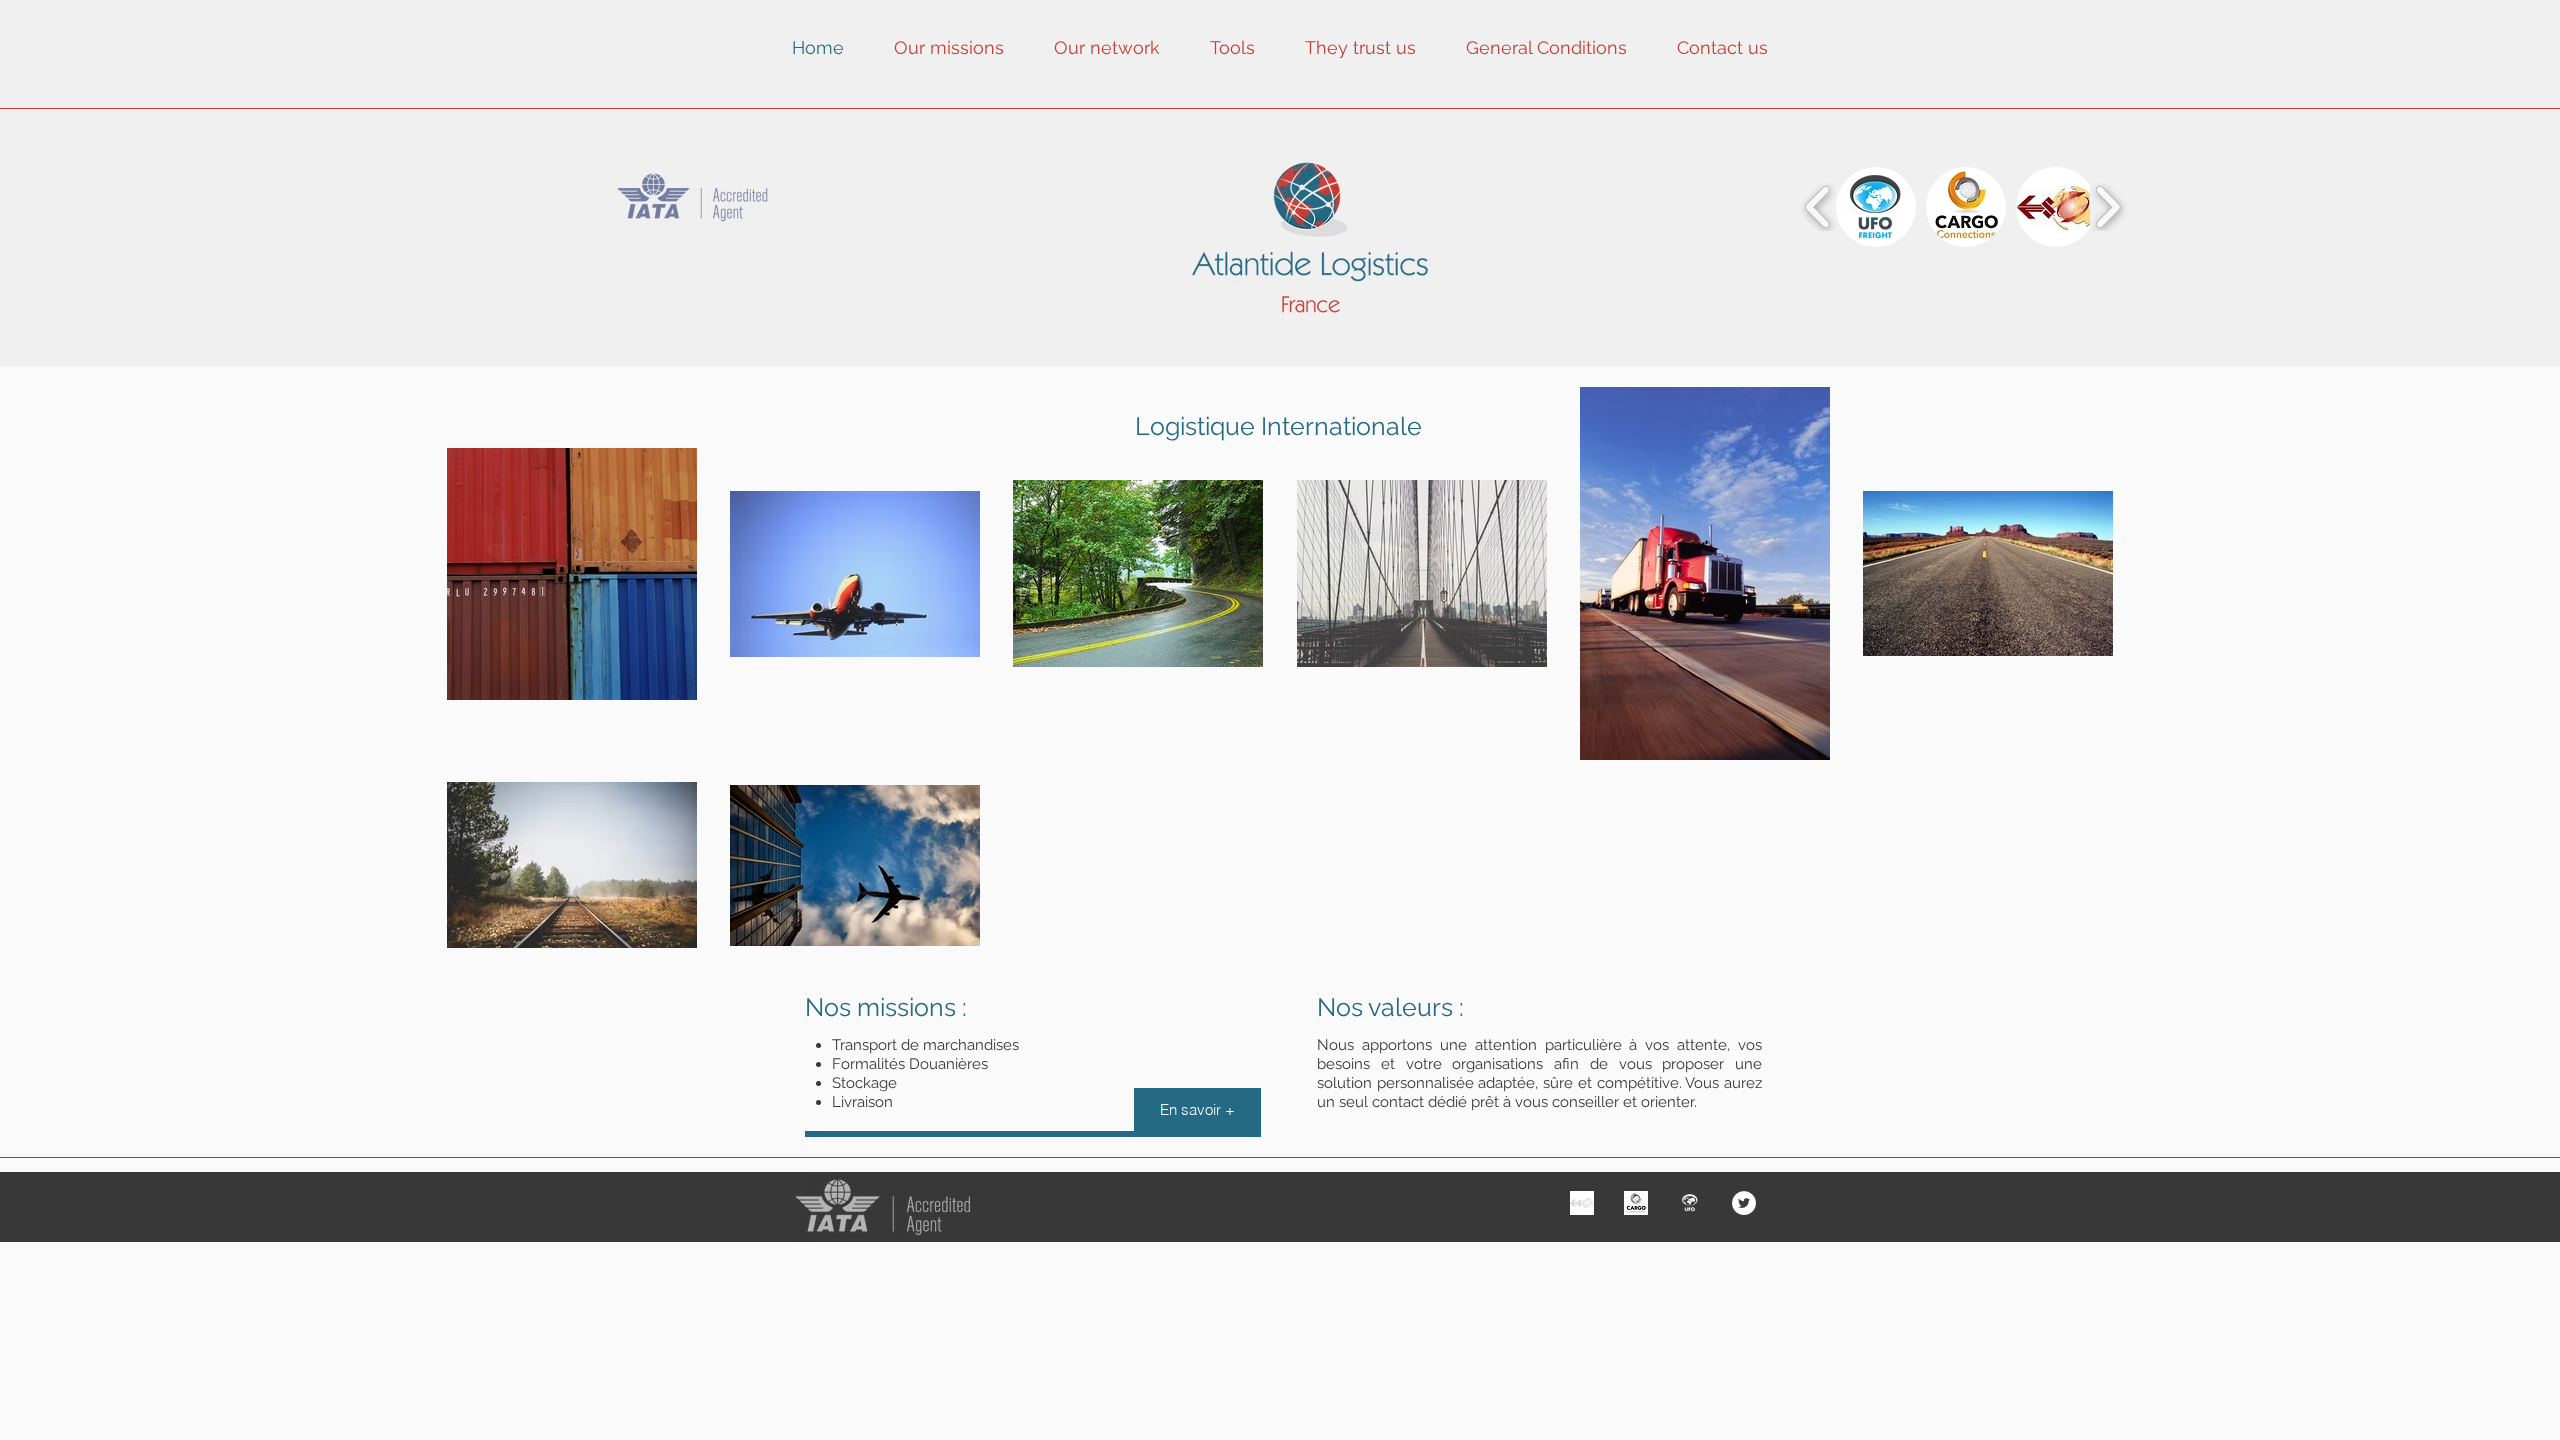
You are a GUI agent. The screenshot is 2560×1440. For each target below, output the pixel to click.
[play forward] (2107, 207)
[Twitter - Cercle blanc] (1744, 1203)
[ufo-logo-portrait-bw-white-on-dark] (1690, 1203)
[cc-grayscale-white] (1636, 1203)
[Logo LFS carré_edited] (1582, 1203)
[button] (1876, 207)
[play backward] (1818, 207)
